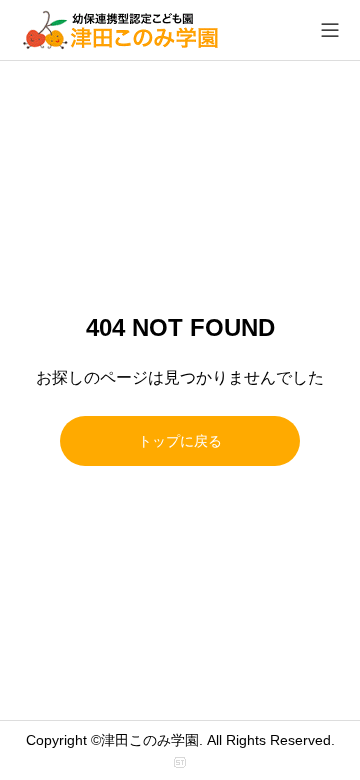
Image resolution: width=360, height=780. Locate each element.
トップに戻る (180, 441)
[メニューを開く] (330, 30)
